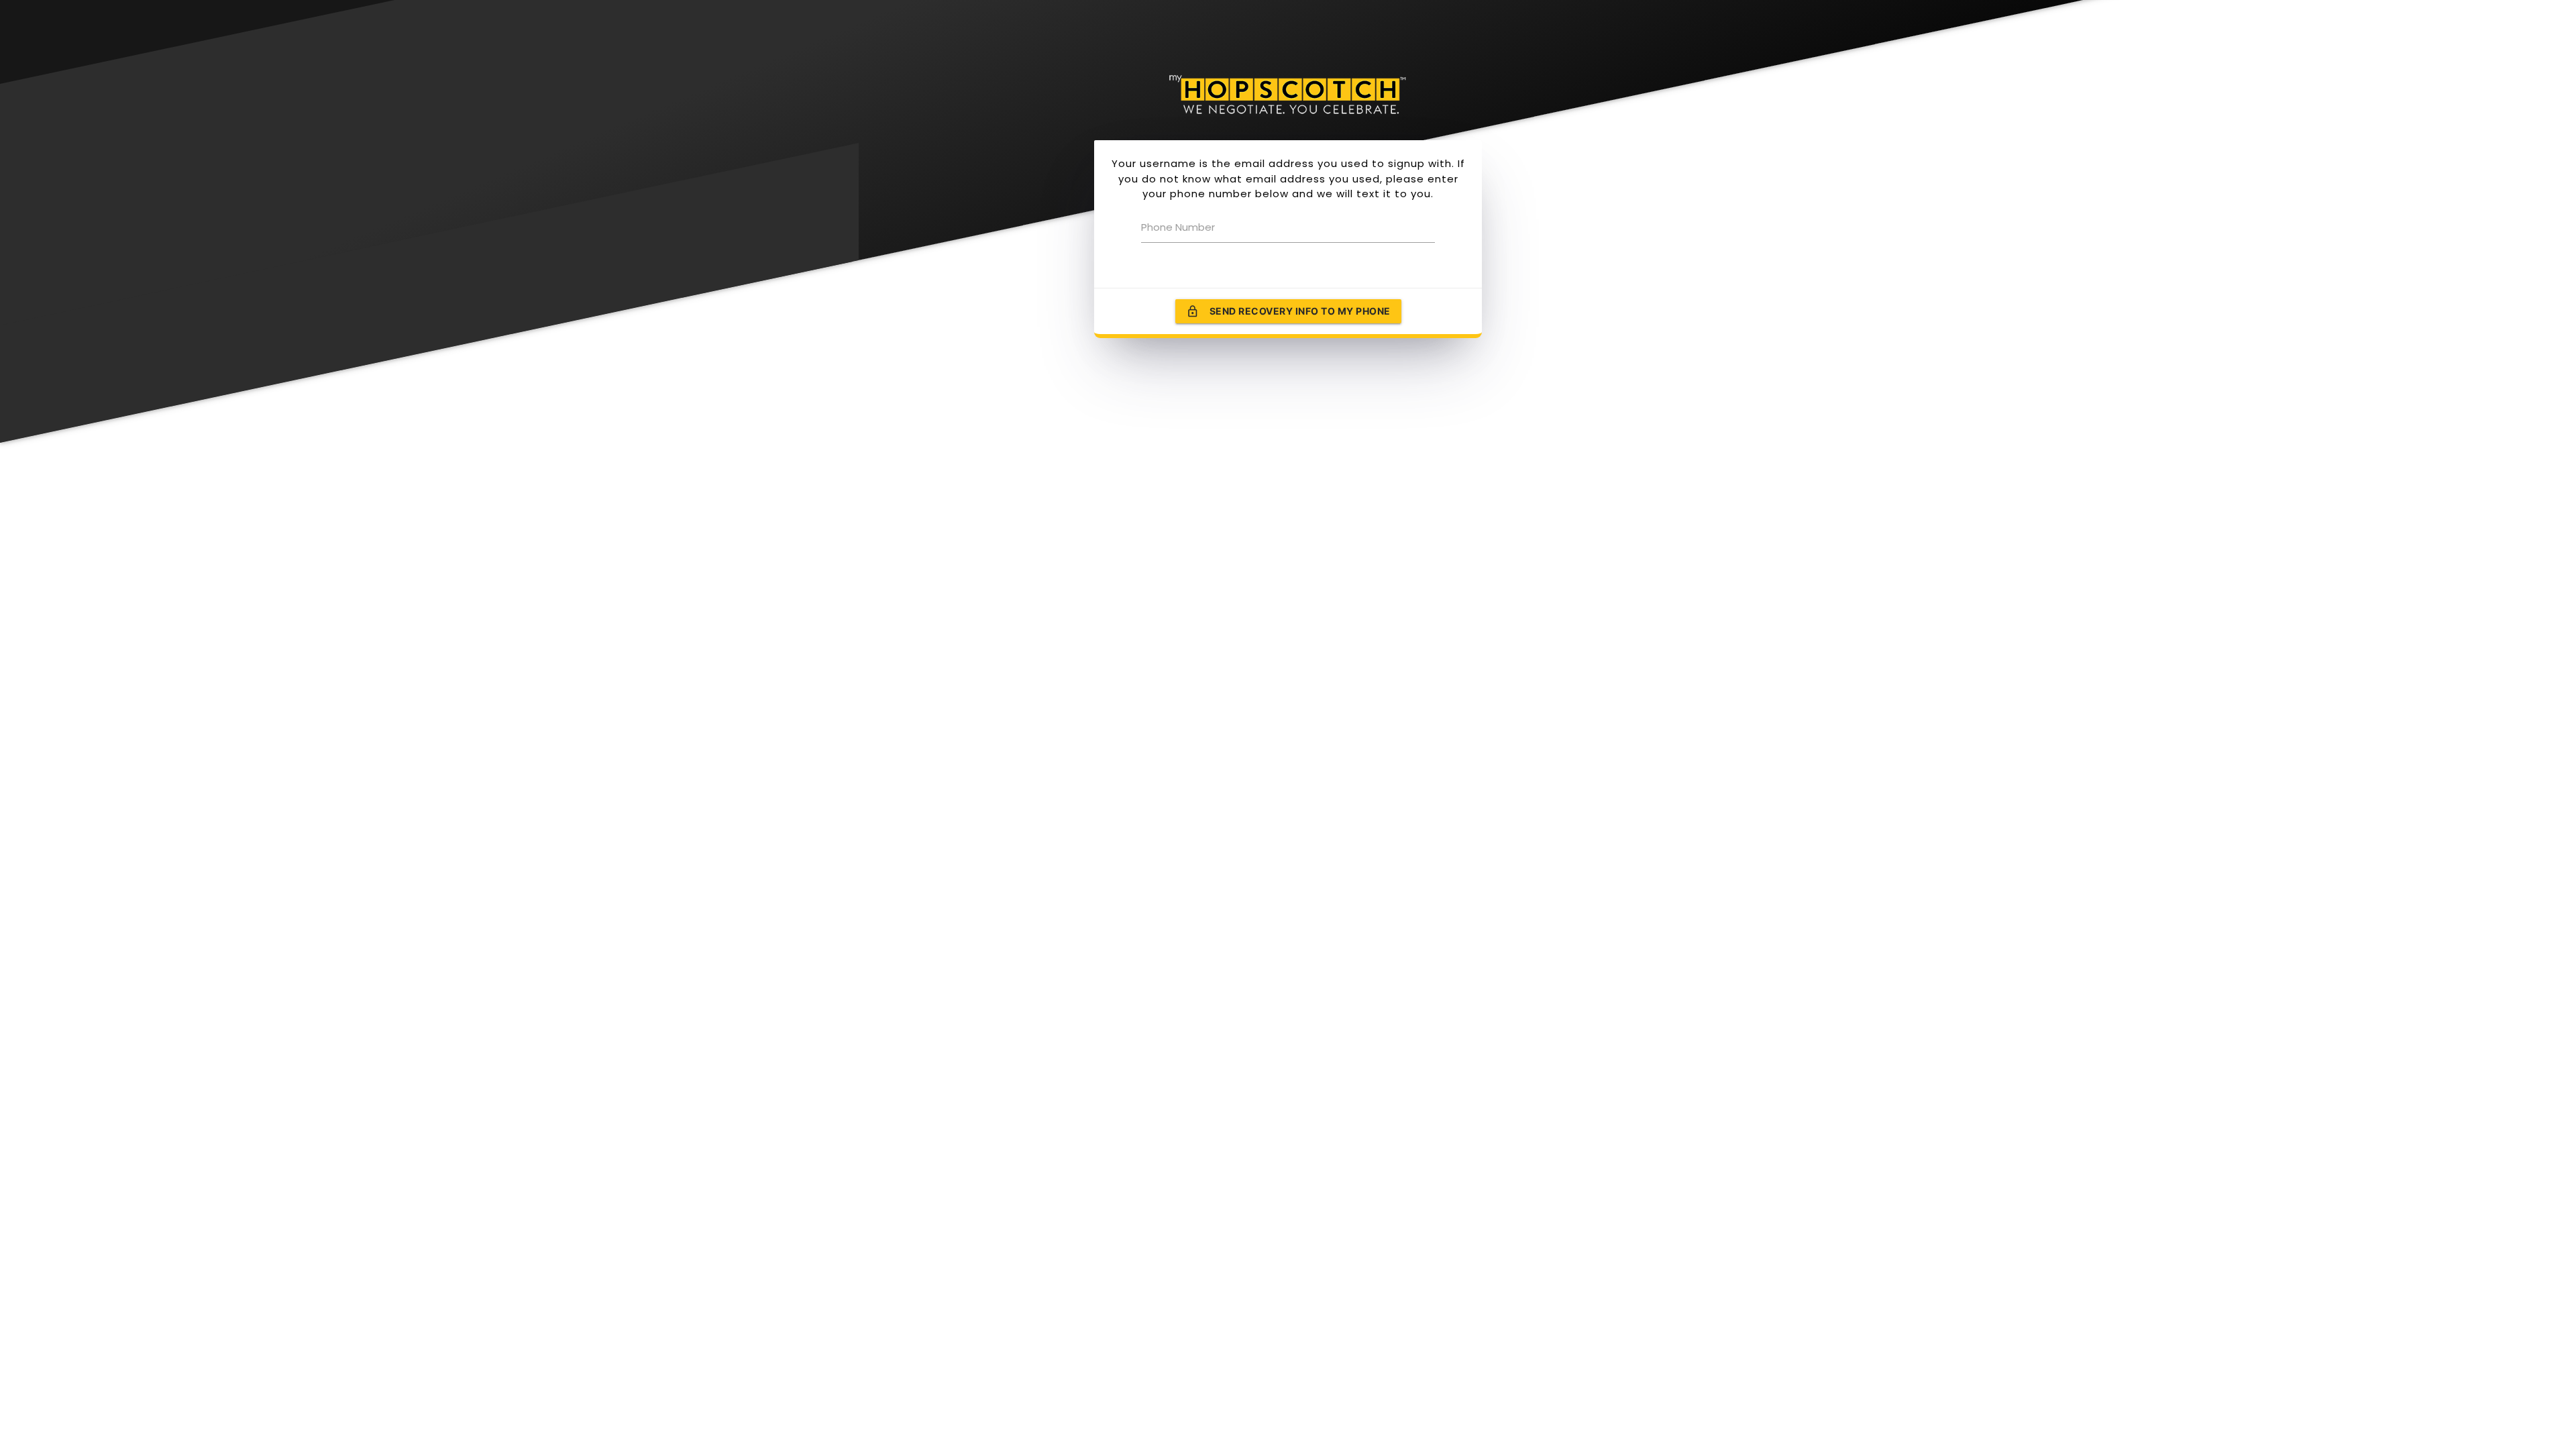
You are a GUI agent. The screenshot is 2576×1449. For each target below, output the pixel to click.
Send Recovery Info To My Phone (1288, 311)
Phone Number (1178, 227)
